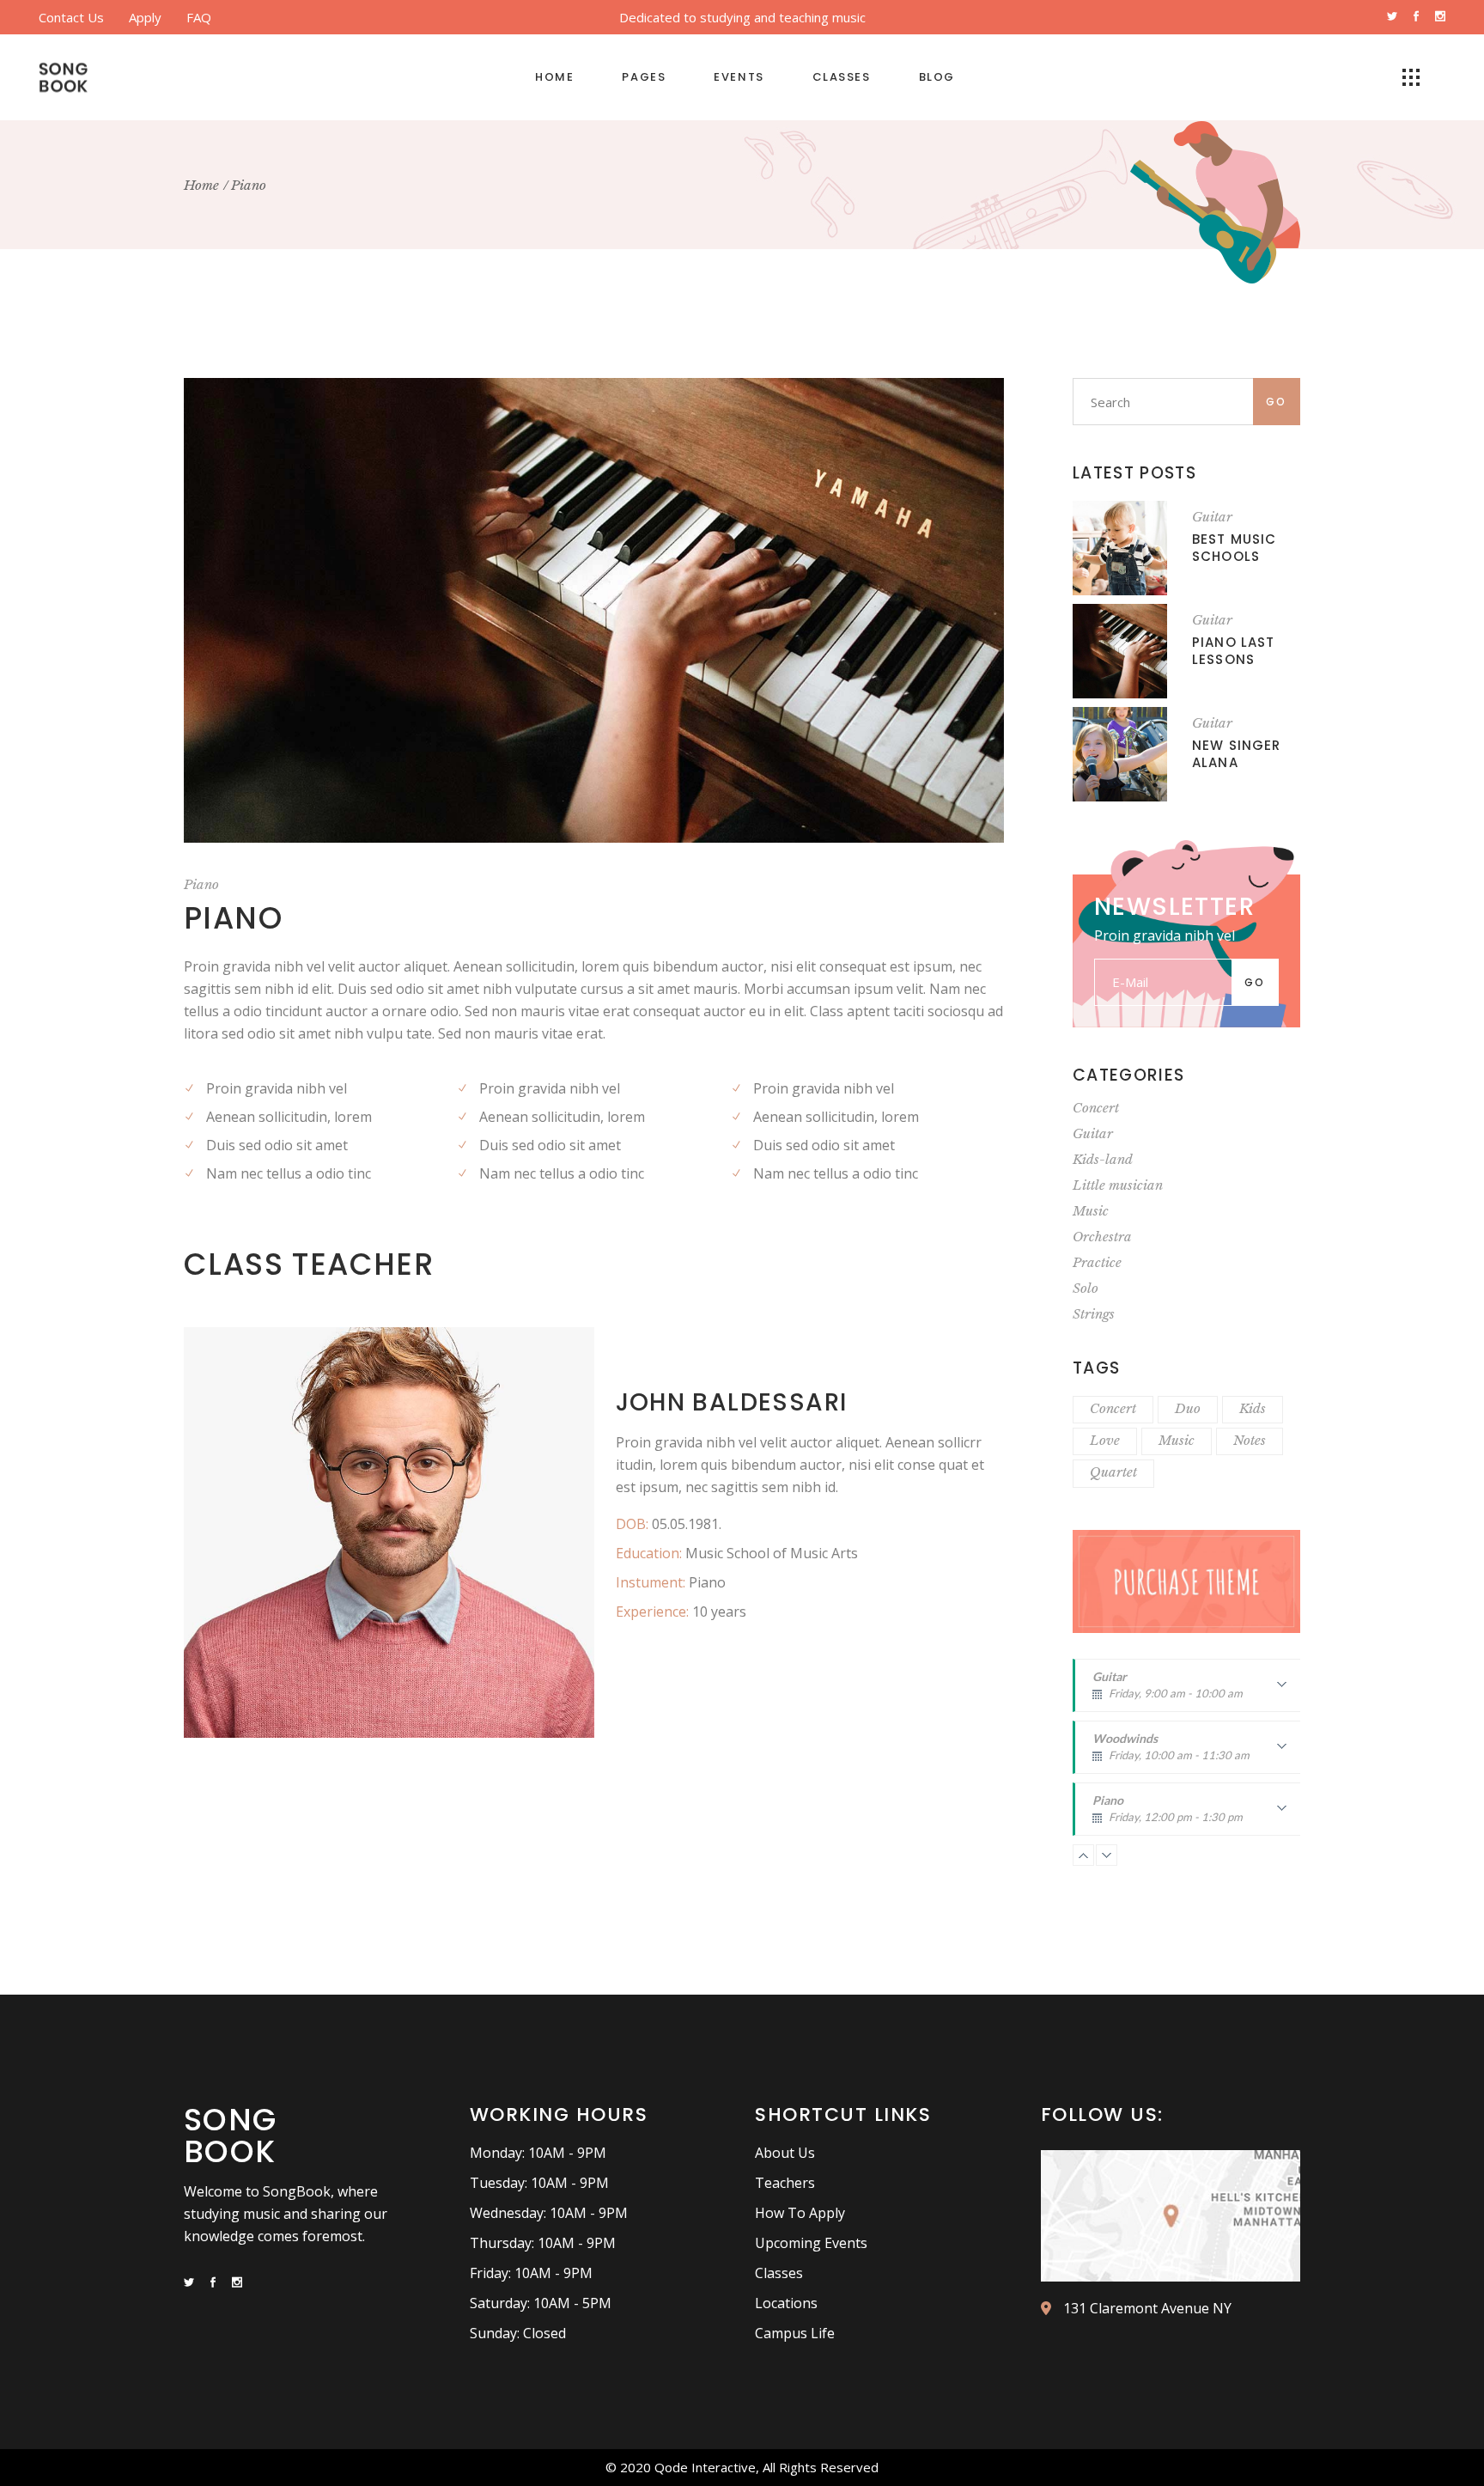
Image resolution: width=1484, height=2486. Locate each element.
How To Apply (800, 2213)
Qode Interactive (705, 2467)
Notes (1250, 1440)
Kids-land (1103, 1159)
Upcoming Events (811, 2243)
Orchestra (1102, 1237)
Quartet (1113, 1472)
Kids (1253, 1408)
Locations (786, 2303)
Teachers (785, 2183)
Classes (779, 2273)
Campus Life (795, 2333)
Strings (1094, 1314)
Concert (1096, 1108)
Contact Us (71, 17)
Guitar (1212, 517)
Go (1277, 402)
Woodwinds (1171, 1752)
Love (1105, 1440)
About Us (785, 2153)
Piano (201, 884)
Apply (145, 17)
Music (1091, 1211)
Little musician (1118, 1185)
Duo (1188, 1408)
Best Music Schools (1234, 548)
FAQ (199, 17)
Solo (1086, 1288)
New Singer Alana (1236, 754)
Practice (1097, 1262)
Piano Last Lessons (1233, 651)
